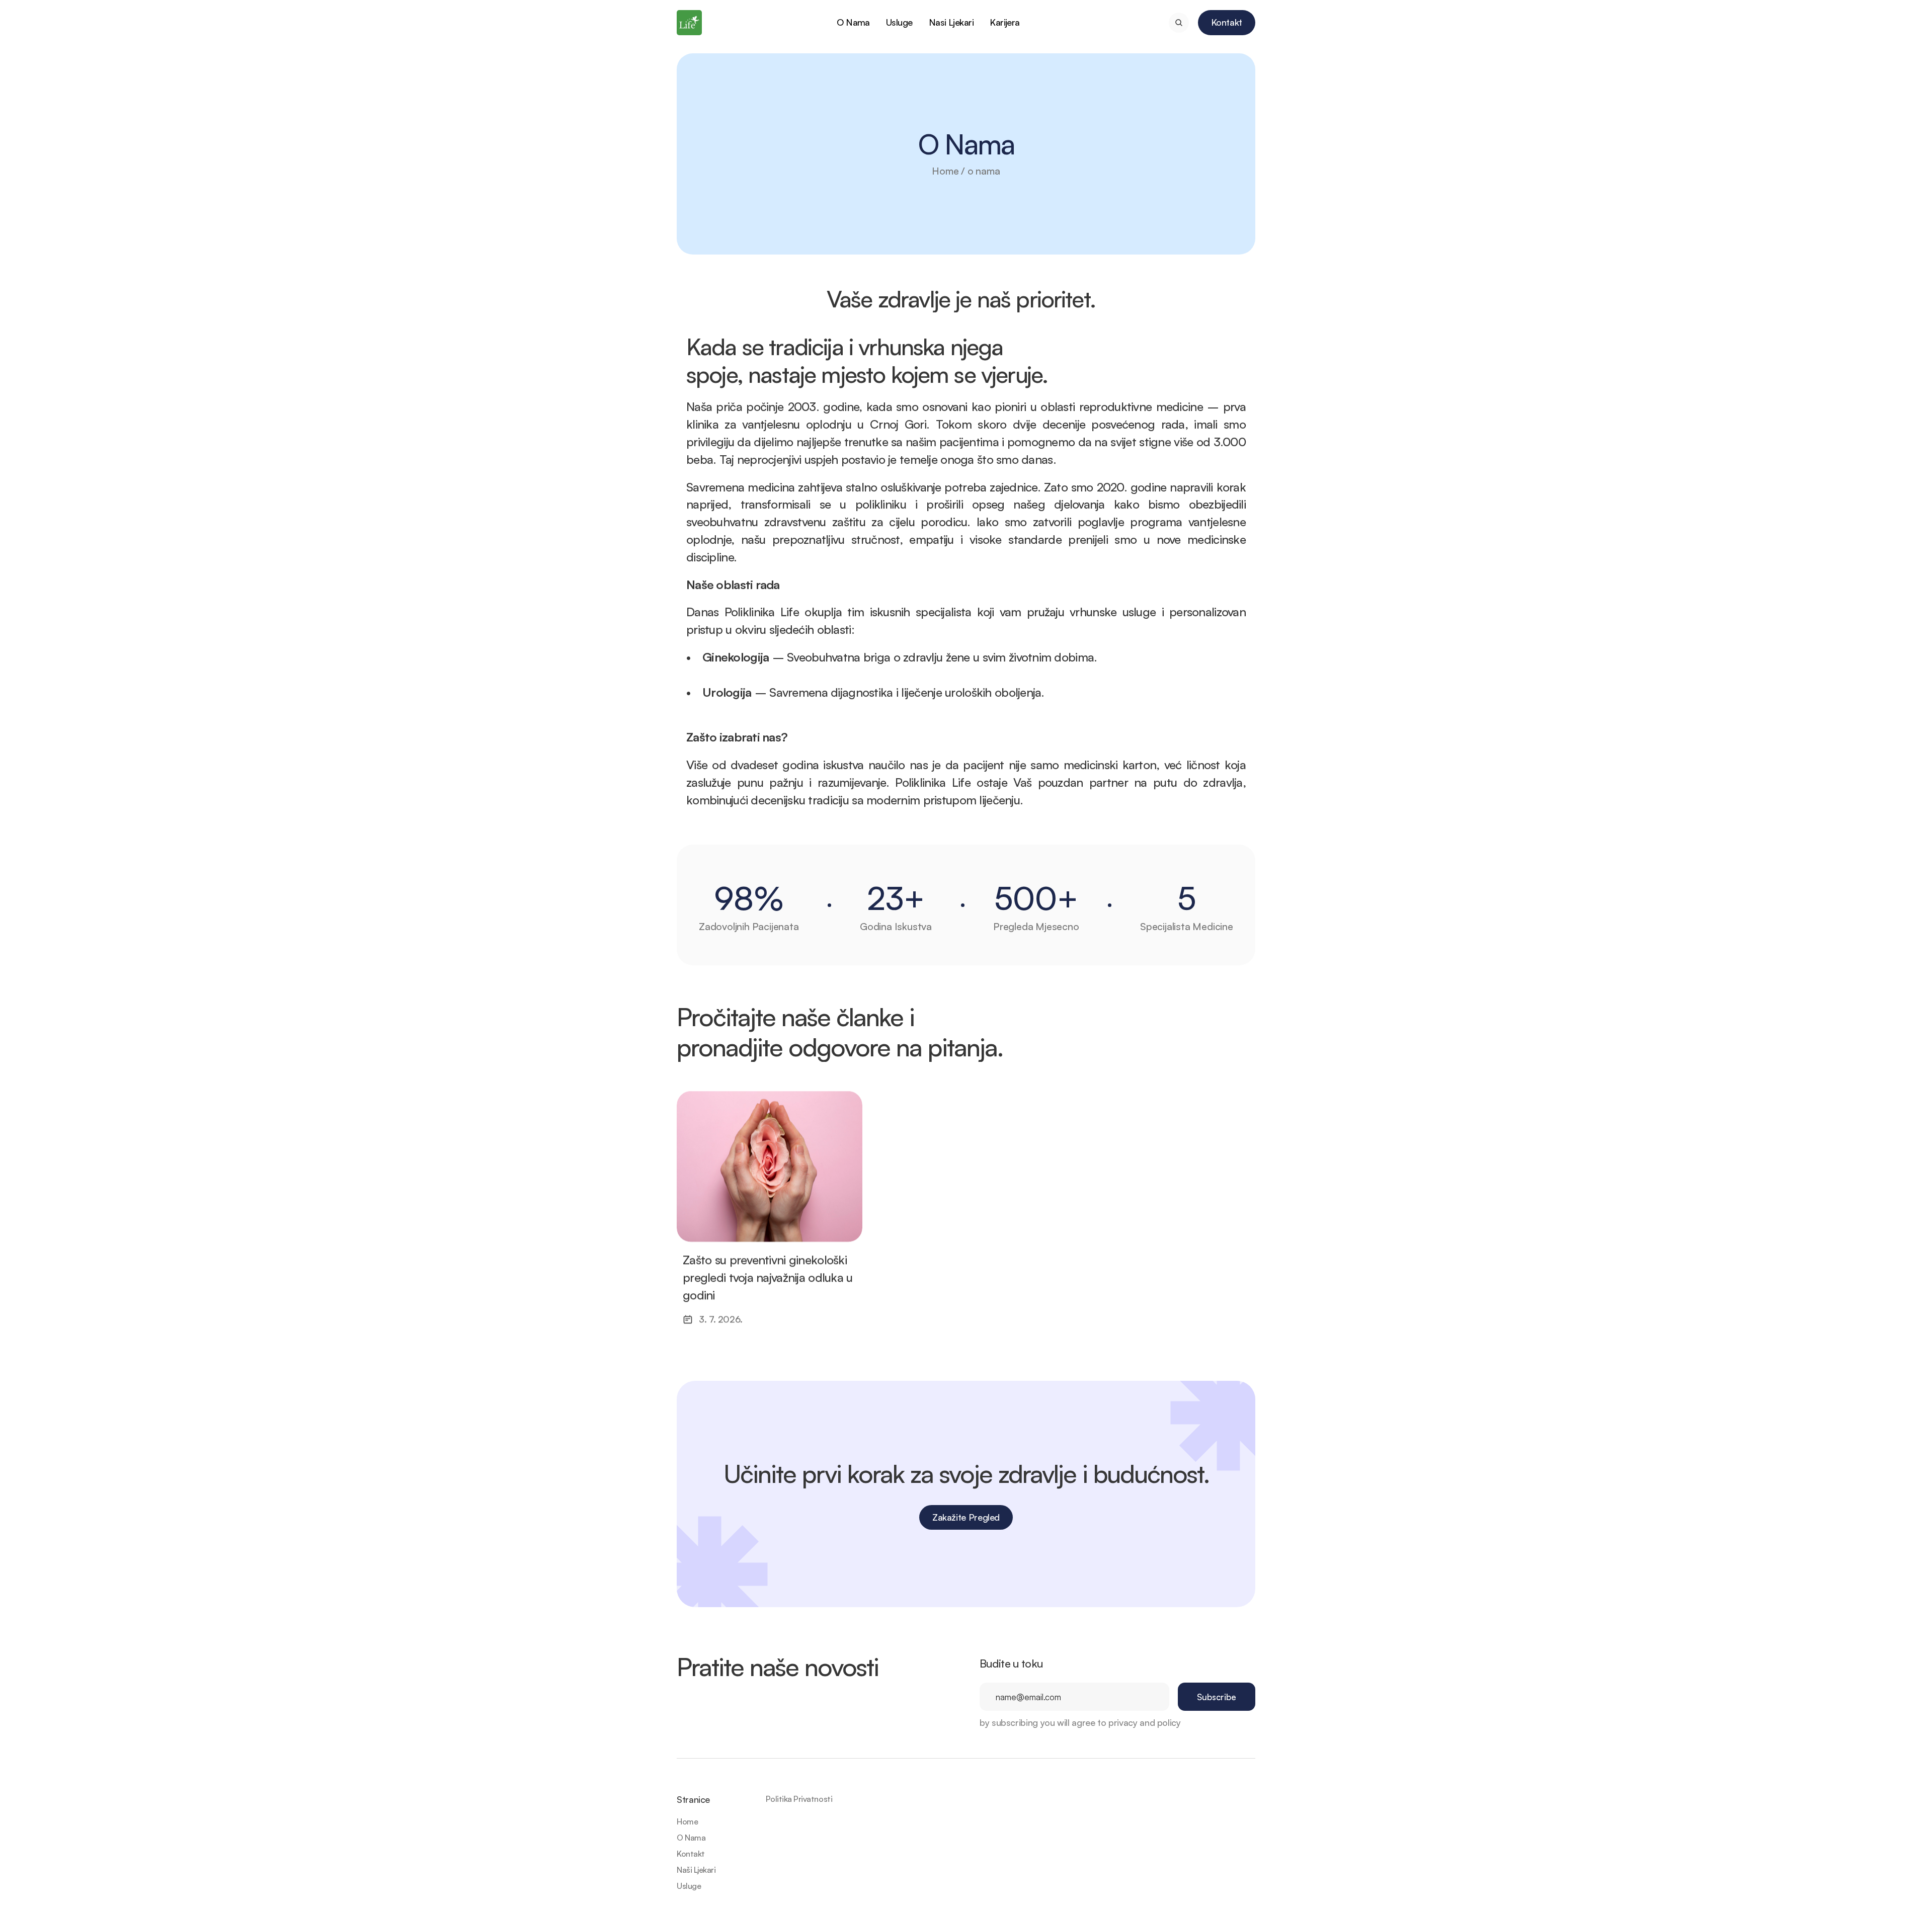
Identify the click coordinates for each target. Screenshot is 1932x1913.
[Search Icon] (1179, 23)
